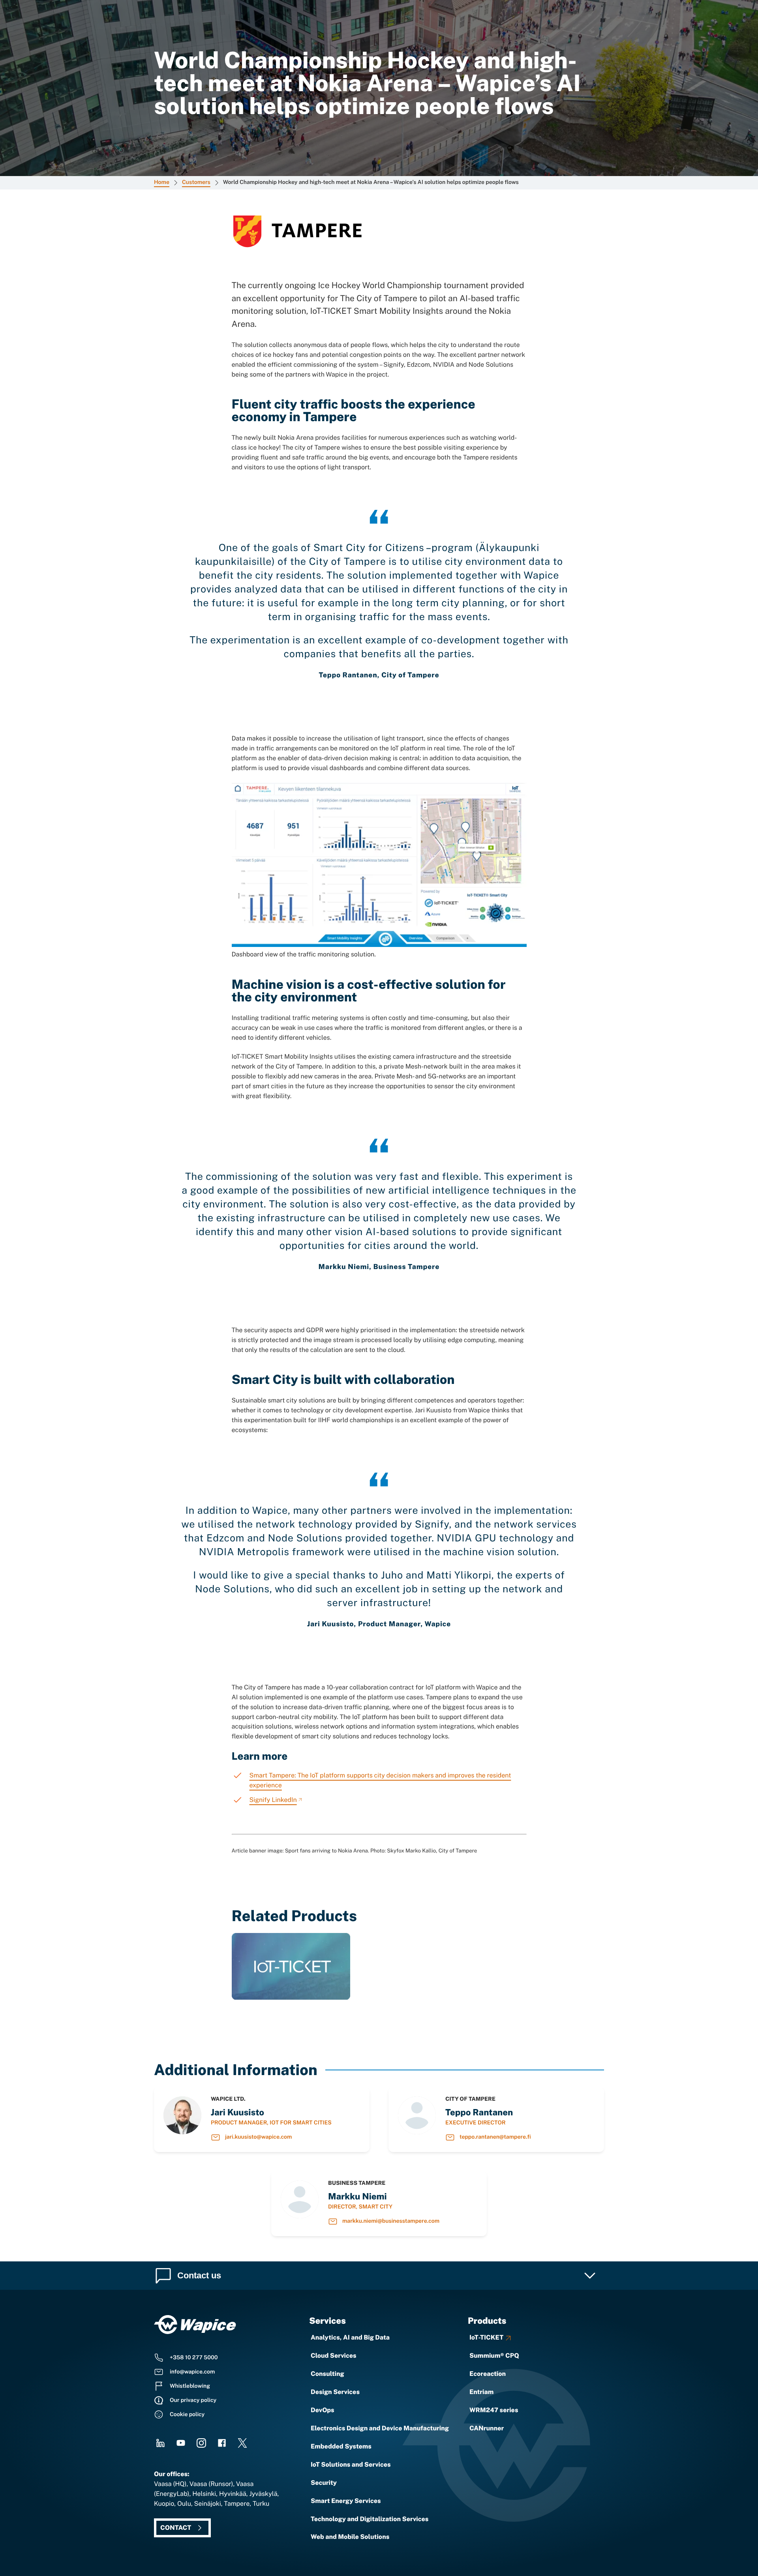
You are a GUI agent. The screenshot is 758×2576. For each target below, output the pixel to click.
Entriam (481, 2392)
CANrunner (487, 2428)
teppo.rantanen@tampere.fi (495, 2137)
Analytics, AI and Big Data (350, 2337)
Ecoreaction (488, 2374)
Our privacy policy (193, 2400)
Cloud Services (334, 2356)
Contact (176, 2528)
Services (327, 2321)
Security (324, 2483)
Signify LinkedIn (273, 1800)
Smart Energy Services (346, 2501)
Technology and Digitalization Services (370, 2519)
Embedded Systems (341, 2446)
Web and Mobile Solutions (350, 2537)
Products (487, 2321)
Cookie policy (187, 2415)
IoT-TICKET (486, 2337)
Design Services (335, 2392)
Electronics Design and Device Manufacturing (380, 2428)
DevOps (323, 2410)
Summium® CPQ (494, 2356)
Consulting (327, 2374)
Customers (196, 182)
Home (162, 182)
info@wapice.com (192, 2372)
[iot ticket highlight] (291, 1998)
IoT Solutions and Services (351, 2464)
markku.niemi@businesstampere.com (391, 2221)
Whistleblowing (190, 2386)
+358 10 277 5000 (194, 2358)
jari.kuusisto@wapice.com (258, 2137)
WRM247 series (494, 2410)
